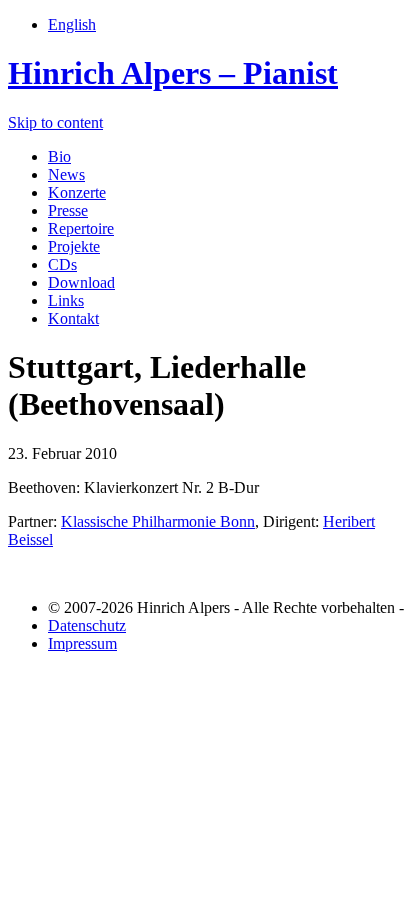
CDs (62, 264)
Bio (59, 156)
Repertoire (81, 228)
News (66, 174)
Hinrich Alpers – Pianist (173, 73)
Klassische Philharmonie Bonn (158, 521)
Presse (68, 210)
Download (81, 282)
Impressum (82, 643)
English (72, 24)
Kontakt (73, 318)
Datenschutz (87, 625)
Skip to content (55, 122)
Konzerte (77, 192)
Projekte (74, 246)
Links (66, 300)
